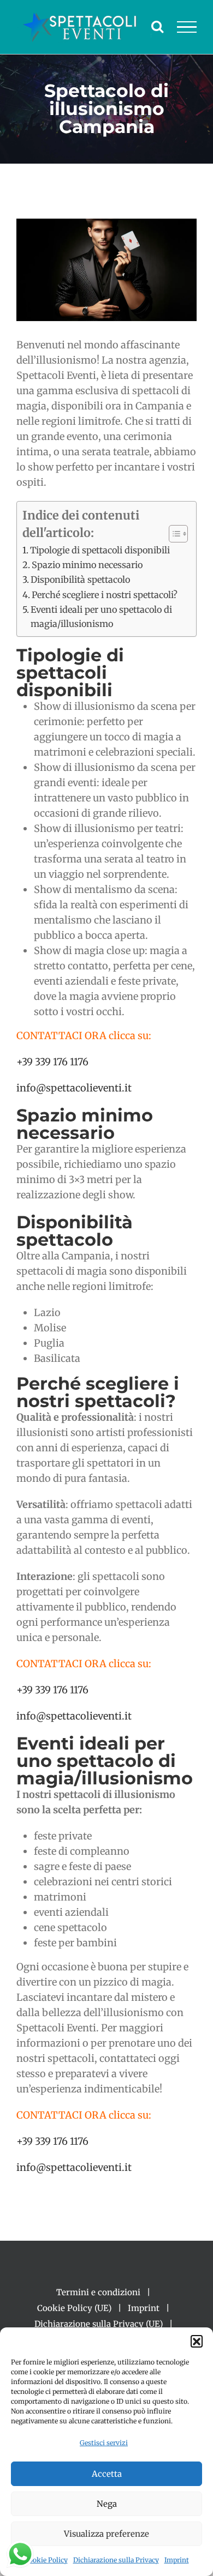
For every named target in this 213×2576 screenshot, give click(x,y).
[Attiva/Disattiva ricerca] (157, 26)
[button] (197, 2341)
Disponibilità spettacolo (80, 580)
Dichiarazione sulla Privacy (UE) (99, 2324)
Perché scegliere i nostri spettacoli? (105, 595)
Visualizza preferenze (106, 2534)
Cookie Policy (46, 2560)
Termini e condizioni (98, 2292)
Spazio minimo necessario (87, 565)
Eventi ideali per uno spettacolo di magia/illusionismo (101, 617)
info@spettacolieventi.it (74, 1088)
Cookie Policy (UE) (74, 2308)
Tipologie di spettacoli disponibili (100, 550)
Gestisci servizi (104, 2443)
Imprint (177, 2560)
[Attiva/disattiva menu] (187, 27)
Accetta (107, 2474)
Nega (107, 2504)
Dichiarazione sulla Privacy (116, 2560)
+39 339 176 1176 (52, 1062)
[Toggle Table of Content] (173, 534)
